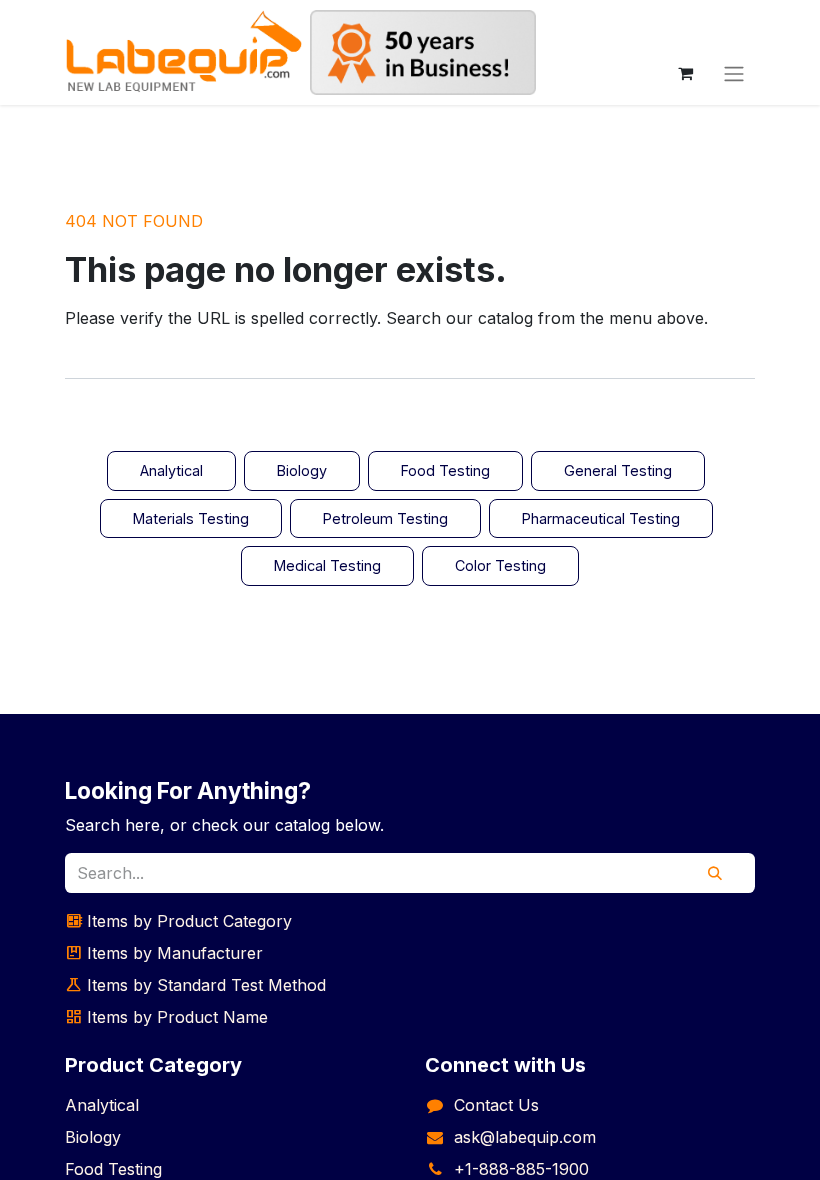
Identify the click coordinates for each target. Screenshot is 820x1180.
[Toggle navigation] (734, 73)
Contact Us (496, 1105)
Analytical (171, 470)
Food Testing (445, 470)
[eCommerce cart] (685, 73)
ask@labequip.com (525, 1137)
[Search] (715, 873)
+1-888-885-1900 (521, 1169)
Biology (302, 470)
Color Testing (500, 565)
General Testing (618, 470)
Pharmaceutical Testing (601, 518)
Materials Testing (191, 518)
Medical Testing (327, 565)
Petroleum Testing (385, 518)
